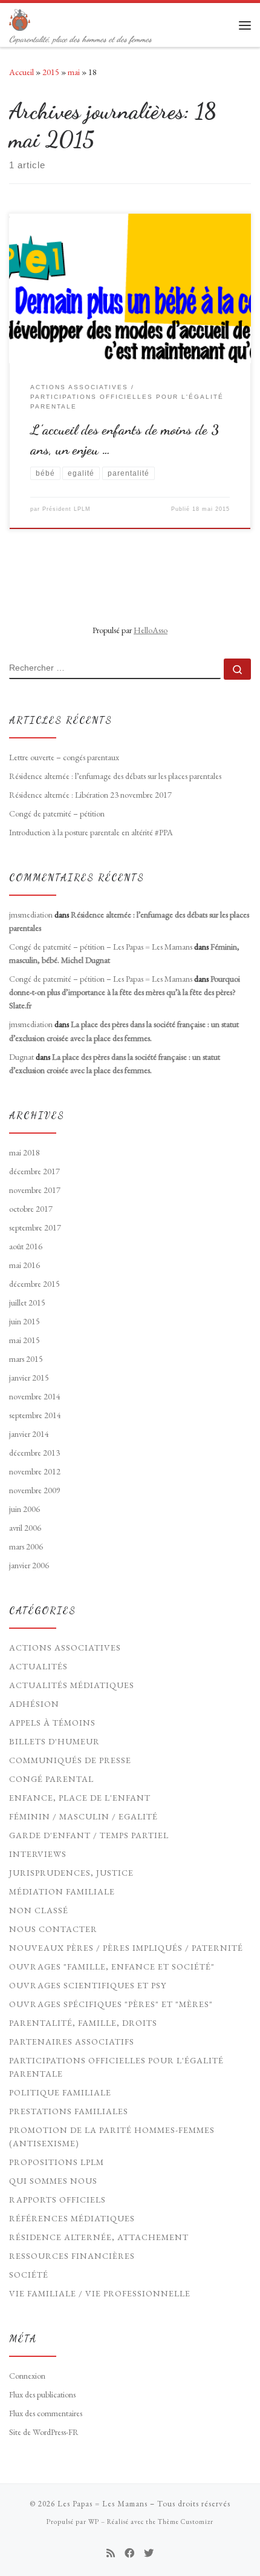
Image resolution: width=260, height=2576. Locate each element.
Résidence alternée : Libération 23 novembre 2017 (90, 795)
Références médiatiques (72, 2218)
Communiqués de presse (70, 1760)
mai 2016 (24, 1265)
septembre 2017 (35, 1227)
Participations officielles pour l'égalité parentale (116, 2067)
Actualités (38, 1666)
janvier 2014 (29, 1434)
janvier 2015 (29, 1378)
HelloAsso (151, 630)
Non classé (39, 1910)
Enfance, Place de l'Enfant (80, 1798)
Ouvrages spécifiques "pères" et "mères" (111, 2004)
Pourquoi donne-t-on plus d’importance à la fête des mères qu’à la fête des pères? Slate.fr (125, 992)
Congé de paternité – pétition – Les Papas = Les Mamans (101, 947)
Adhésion (34, 1704)
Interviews (38, 1854)
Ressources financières (72, 2256)
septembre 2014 (35, 1415)
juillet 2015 (27, 1303)
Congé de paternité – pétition (57, 813)
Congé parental (51, 1779)
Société (29, 2275)
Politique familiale (60, 2092)
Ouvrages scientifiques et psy (88, 1985)
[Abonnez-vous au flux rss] (111, 2553)
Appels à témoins (52, 1723)
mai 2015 (24, 1340)
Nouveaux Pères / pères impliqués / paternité (126, 1948)
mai (74, 72)
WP (94, 2522)
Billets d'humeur (54, 1741)
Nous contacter (53, 1929)
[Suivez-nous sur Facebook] (129, 2553)
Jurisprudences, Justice (71, 1873)
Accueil (21, 72)
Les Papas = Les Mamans (102, 2504)
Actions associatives (65, 1648)
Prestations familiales (69, 2111)
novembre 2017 (35, 1190)
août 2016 (26, 1246)
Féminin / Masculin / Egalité (83, 1816)
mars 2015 (26, 1359)
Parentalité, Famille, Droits (83, 2023)
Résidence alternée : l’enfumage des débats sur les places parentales (115, 776)
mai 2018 (24, 1152)
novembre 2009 (35, 1490)
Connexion (27, 2376)
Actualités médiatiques (72, 1685)
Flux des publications (42, 2394)
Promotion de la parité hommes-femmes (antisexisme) (112, 2137)
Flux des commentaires (46, 2413)
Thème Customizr (186, 2522)
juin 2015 (24, 1321)
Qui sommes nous (53, 2181)
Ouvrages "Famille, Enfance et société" (112, 1966)
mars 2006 (26, 1546)
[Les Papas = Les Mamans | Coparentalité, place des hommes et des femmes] (20, 18)
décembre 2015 (34, 1284)
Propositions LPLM (57, 2162)
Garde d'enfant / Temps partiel (89, 1835)
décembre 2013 (34, 1453)
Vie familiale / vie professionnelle (100, 2293)
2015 (51, 72)
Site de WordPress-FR (44, 2432)
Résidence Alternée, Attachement (99, 2237)
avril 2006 (25, 1528)
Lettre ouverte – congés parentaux (64, 757)
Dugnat (21, 1057)
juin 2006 (24, 1509)
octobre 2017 (31, 1209)
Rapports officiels (57, 2200)
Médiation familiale (62, 1891)
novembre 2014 (35, 1396)
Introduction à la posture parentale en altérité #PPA (91, 832)
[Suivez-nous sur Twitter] (149, 2553)
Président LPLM (67, 509)
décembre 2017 (34, 1171)
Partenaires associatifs (72, 2042)
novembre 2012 (35, 1471)
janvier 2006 (29, 1565)
